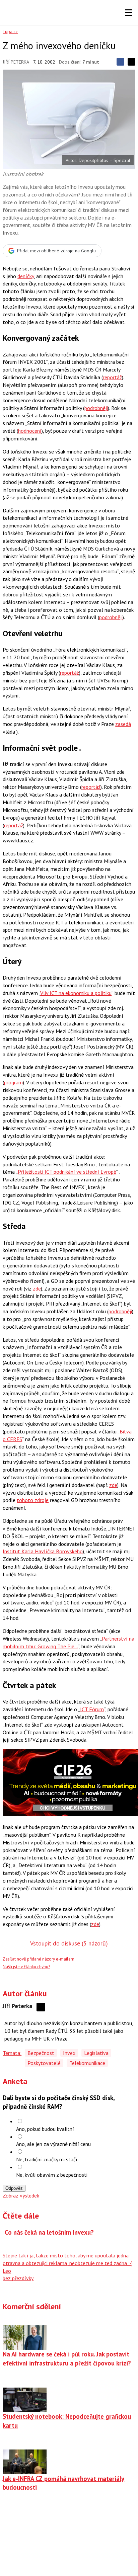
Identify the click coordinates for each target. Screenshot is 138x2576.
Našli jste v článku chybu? (26, 1967)
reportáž (112, 377)
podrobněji (96, 408)
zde (37, 1289)
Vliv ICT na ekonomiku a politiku (76, 993)
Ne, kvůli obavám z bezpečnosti (52, 2175)
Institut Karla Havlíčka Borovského (43, 1551)
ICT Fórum (92, 1709)
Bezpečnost (41, 2053)
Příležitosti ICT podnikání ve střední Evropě (67, 1172)
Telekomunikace (87, 2063)
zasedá (123, 724)
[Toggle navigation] (129, 13)
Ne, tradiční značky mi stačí (47, 2159)
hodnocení (30, 431)
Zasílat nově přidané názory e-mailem (39, 1959)
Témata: (12, 2053)
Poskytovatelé (44, 2063)
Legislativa (96, 2053)
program (13, 1082)
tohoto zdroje (33, 1500)
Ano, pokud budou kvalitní (45, 2129)
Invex (69, 2053)
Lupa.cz (10, 31)
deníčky (26, 276)
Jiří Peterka (16, 62)
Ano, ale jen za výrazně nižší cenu (53, 2144)
